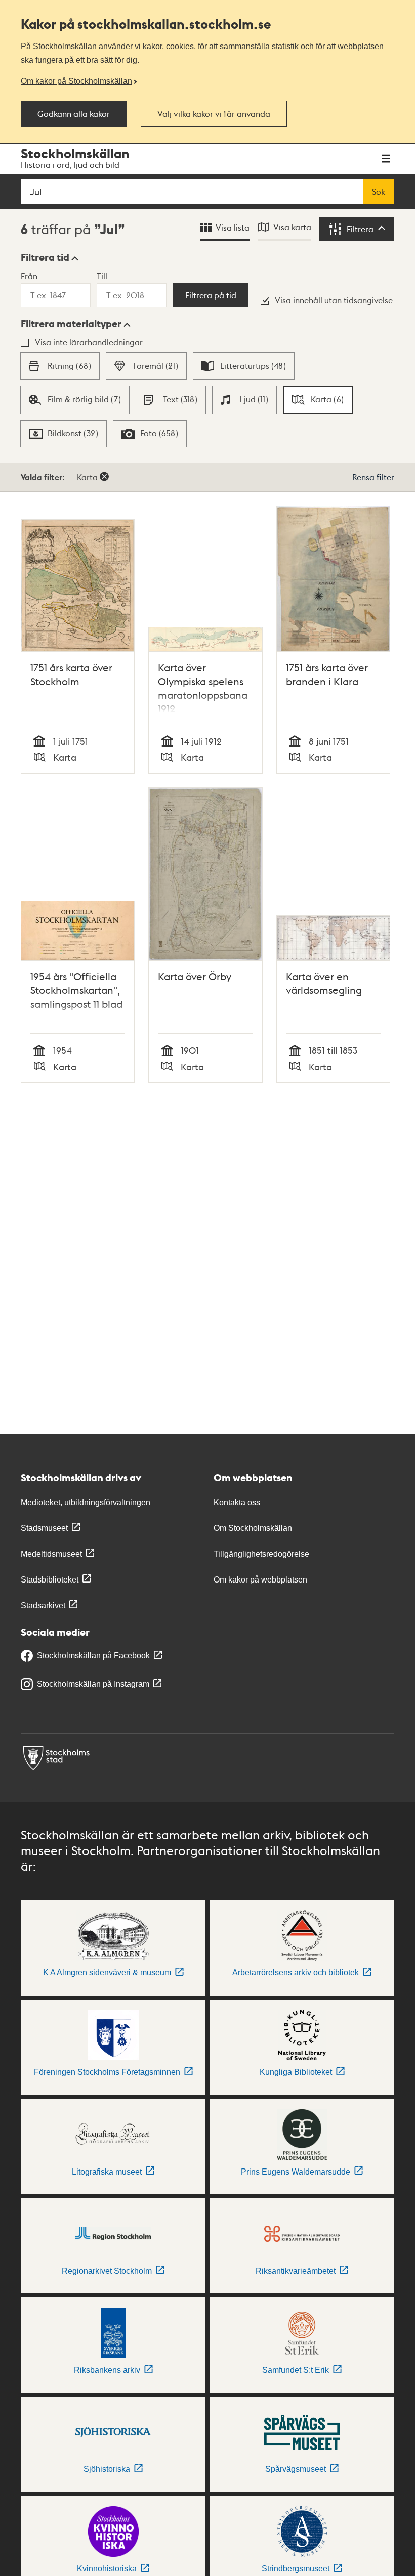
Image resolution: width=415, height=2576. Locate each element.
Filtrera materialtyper (71, 324)
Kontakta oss (237, 1502)
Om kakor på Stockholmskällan (76, 81)
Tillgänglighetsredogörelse (261, 1554)
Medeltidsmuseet (51, 1554)
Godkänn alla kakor (74, 114)
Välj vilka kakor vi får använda (214, 114)
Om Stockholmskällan (253, 1528)
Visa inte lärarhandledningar (89, 342)
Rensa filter (373, 477)
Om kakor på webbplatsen (260, 1580)
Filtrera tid (45, 257)
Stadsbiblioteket (50, 1580)
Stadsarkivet (43, 1606)
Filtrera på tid (211, 295)
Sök (379, 192)
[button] (50, 257)
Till (102, 276)
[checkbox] (60, 366)
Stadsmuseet (44, 1528)
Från (29, 276)
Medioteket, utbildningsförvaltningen (86, 1502)
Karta (87, 477)
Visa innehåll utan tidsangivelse (334, 300)
